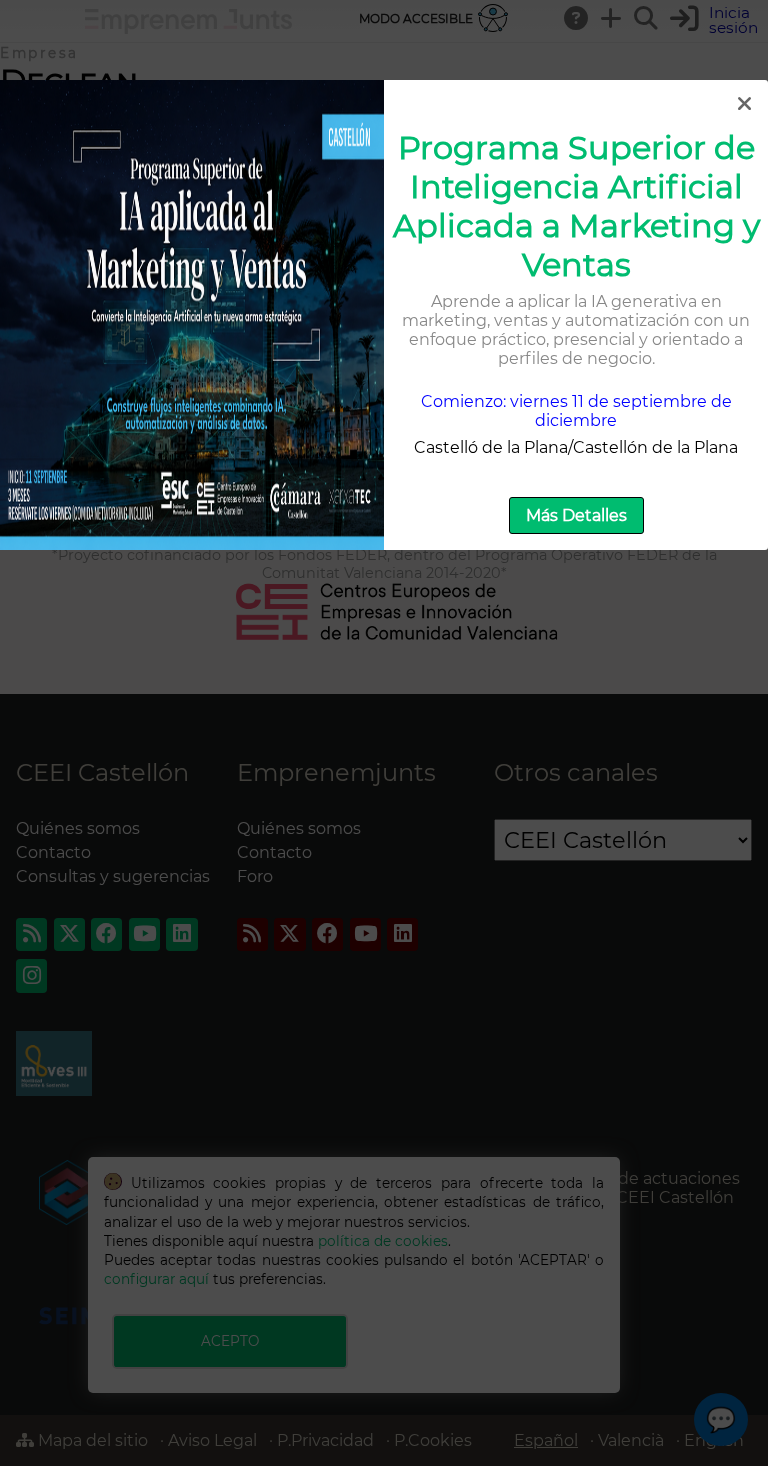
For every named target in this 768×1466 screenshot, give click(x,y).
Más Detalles (576, 515)
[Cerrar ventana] (744, 104)
